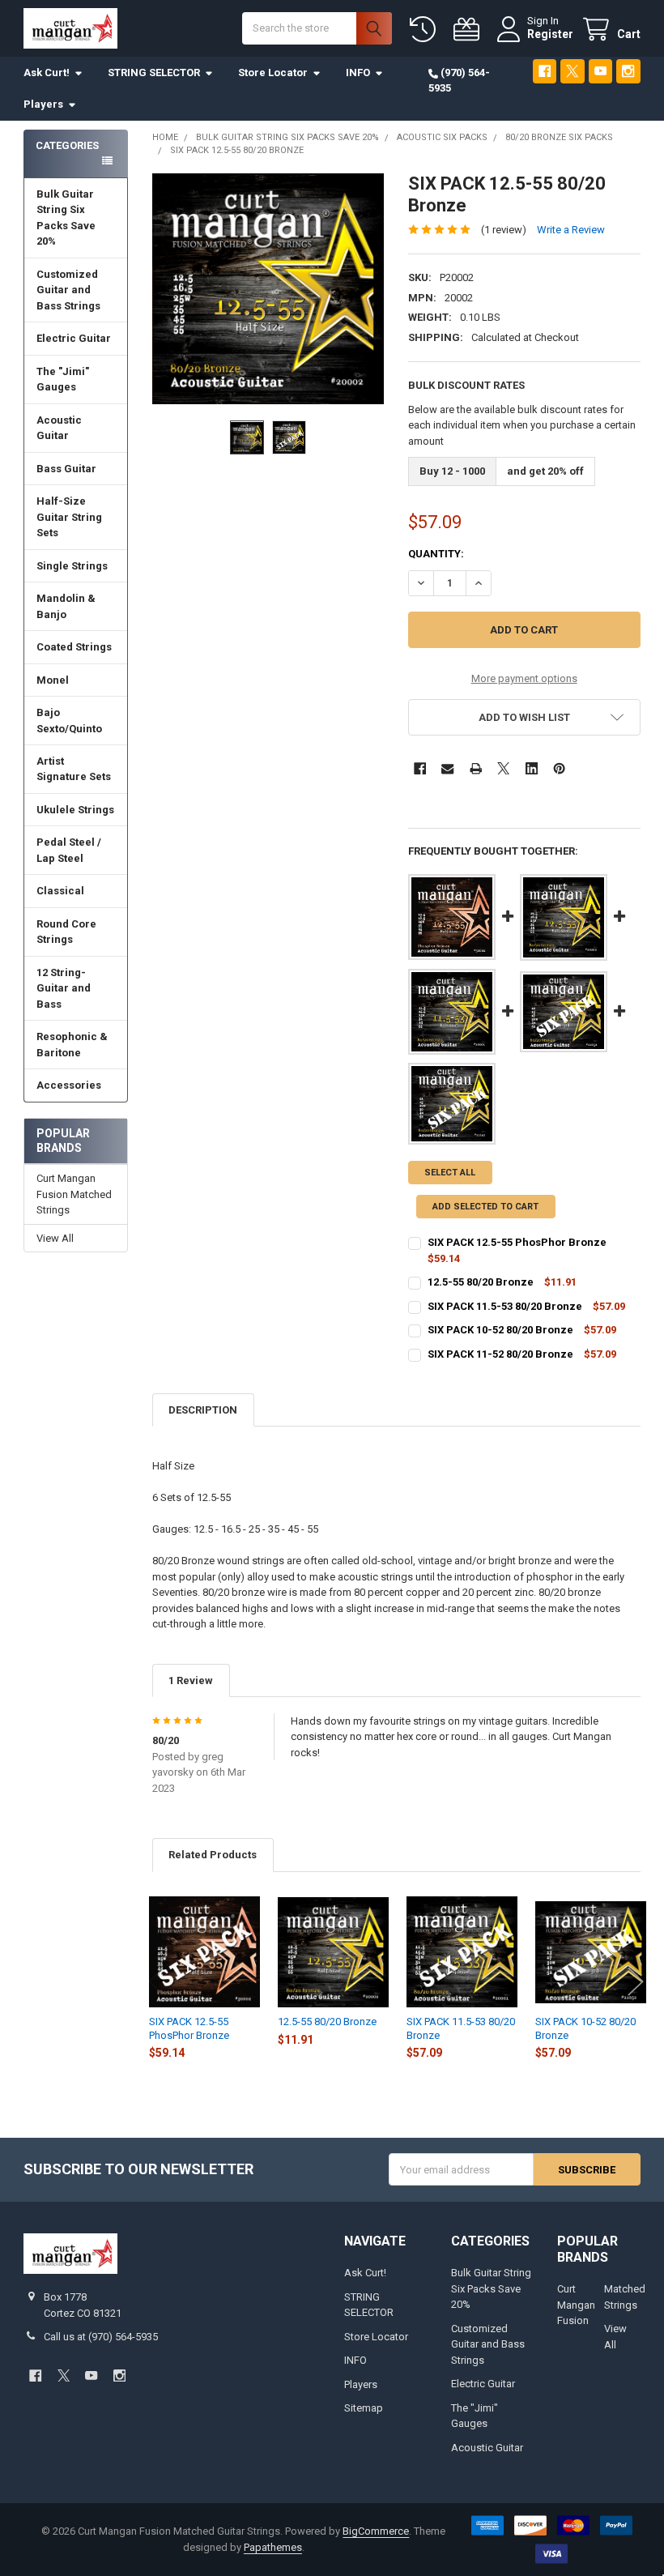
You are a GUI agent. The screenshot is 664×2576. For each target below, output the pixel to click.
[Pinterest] (559, 768)
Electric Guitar (74, 338)
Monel (53, 680)
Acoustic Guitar (59, 428)
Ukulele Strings (75, 810)
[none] (268, 289)
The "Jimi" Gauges (63, 380)
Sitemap (364, 2408)
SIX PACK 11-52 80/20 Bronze (500, 1354)
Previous (156, 1981)
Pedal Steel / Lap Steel (69, 850)
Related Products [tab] (213, 1855)
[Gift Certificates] (470, 30)
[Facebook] (545, 71)
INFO (358, 73)
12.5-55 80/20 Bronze (481, 1282)
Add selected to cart (485, 1207)
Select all (450, 1173)
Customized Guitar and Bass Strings (68, 290)
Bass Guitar (66, 469)
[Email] (447, 768)
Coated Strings (74, 647)
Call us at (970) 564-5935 (101, 2337)
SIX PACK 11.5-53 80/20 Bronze (505, 1306)
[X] (572, 71)
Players (43, 104)
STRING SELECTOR (154, 73)
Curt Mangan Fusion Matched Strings (74, 1194)
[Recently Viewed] (426, 30)
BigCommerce (376, 2531)
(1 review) (504, 230)
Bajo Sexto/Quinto (69, 721)
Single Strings (72, 566)
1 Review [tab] (191, 1680)
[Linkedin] (532, 768)
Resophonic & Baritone (72, 1045)
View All (55, 1238)
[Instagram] (628, 71)
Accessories (69, 1085)
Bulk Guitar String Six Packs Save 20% (66, 218)
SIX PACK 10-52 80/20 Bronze (500, 1330)
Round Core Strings (66, 932)
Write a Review (571, 230)
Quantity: (436, 554)
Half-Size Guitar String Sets (69, 517)
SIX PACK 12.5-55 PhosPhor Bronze (517, 1242)
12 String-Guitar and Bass (64, 988)
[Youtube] (600, 71)
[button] (524, 717)
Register (550, 34)
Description (203, 1410)
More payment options (524, 678)
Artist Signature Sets (74, 769)
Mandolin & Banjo (66, 606)
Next (636, 1981)
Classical (60, 891)
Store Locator (273, 73)
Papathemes (273, 2547)
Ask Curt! (47, 73)
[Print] (476, 768)
